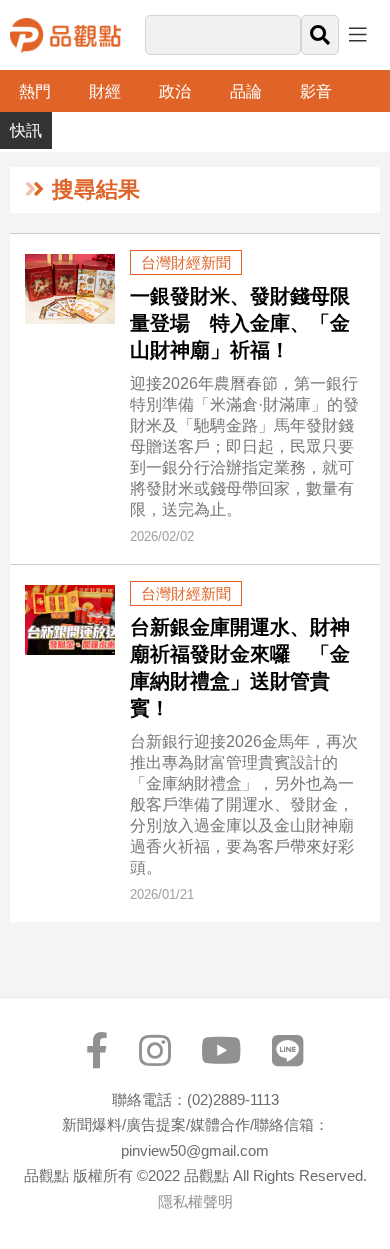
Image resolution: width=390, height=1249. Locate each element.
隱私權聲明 (195, 1201)
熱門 (35, 91)
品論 (246, 91)
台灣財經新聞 (186, 262)
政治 (175, 91)
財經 (105, 91)
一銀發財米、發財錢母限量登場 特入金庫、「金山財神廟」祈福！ (240, 323)
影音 (316, 91)
